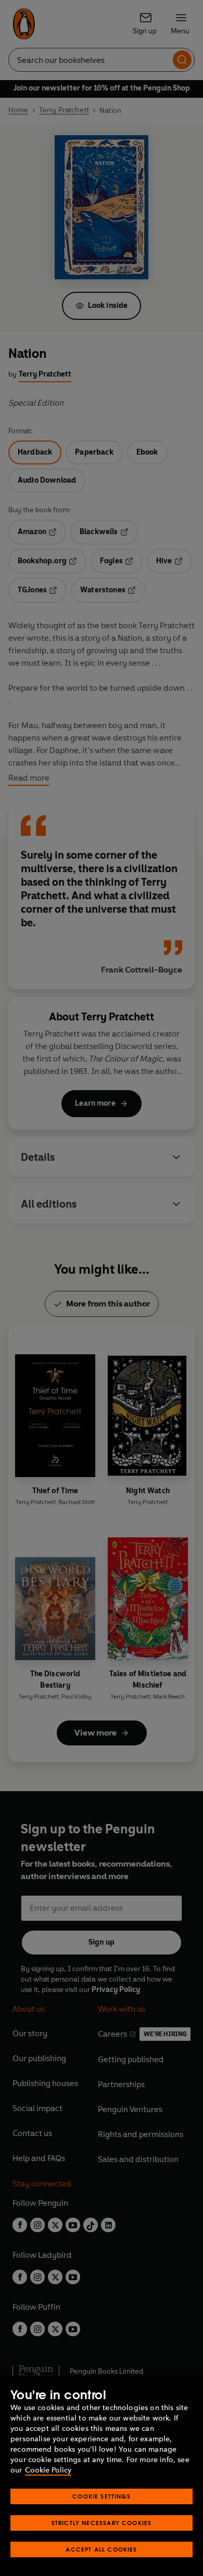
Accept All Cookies (101, 2549)
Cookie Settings (102, 2496)
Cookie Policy (48, 2470)
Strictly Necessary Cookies (102, 2523)
